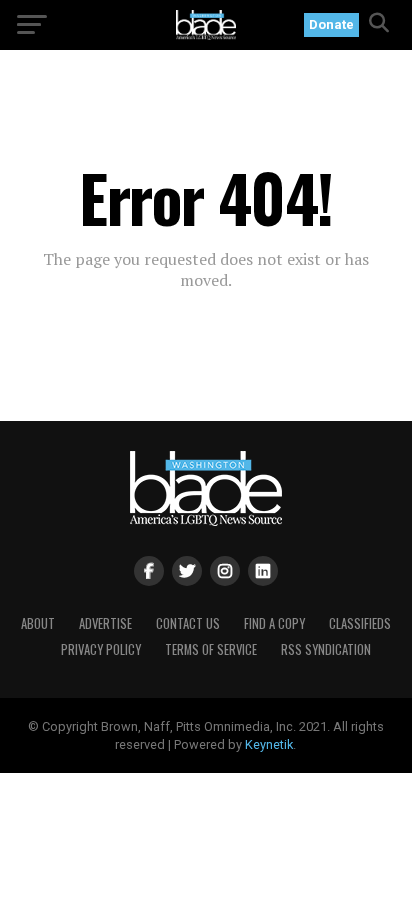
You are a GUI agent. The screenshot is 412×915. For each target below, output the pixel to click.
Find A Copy (274, 623)
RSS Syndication (326, 649)
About (38, 623)
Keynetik (269, 744)
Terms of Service (211, 649)
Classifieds (360, 623)
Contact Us (188, 623)
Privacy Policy (101, 649)
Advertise (105, 623)
